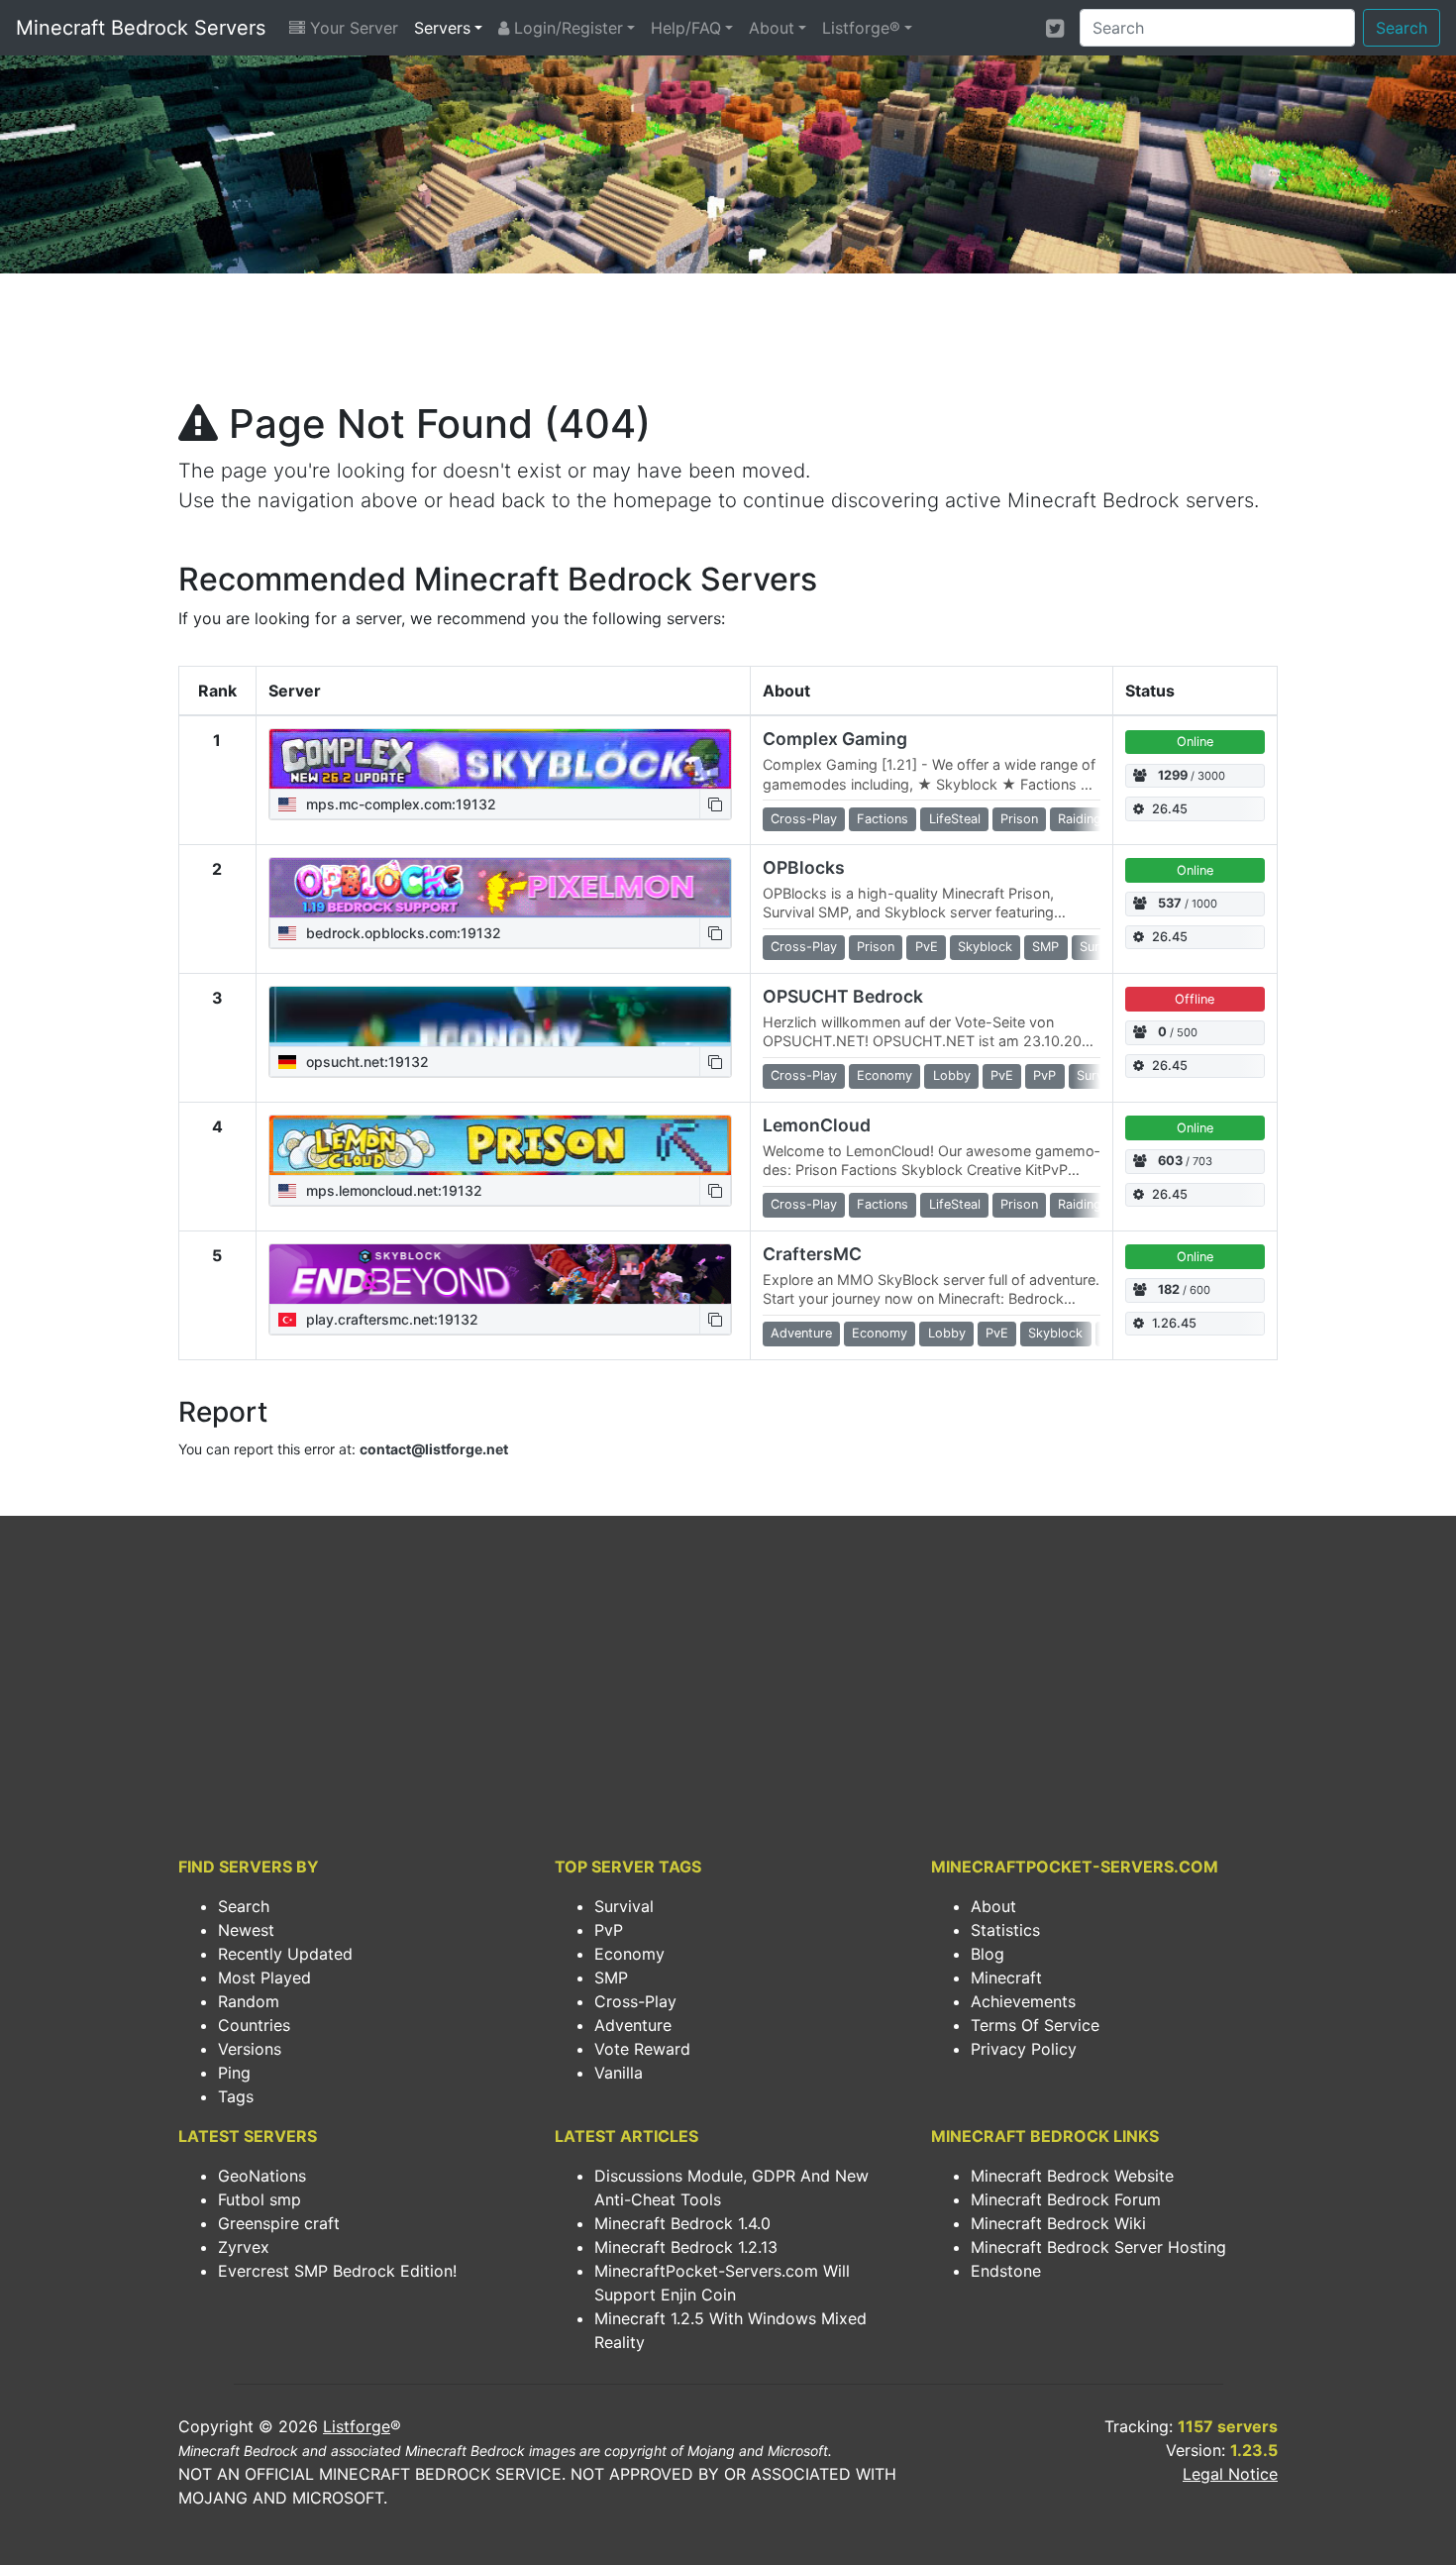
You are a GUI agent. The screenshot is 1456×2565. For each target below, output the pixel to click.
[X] (1055, 28)
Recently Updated (285, 1954)
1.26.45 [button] (1174, 1323)
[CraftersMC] (500, 1274)
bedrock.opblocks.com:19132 (402, 933)
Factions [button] (883, 819)
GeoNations (262, 2176)
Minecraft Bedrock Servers (141, 28)
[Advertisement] (728, 343)
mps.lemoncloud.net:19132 (392, 1190)
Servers (442, 28)
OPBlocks (804, 867)
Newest (246, 1930)
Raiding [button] (1080, 819)
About (772, 28)
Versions (250, 2049)
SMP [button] (1045, 947)
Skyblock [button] (985, 947)
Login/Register (566, 28)
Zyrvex (244, 2247)
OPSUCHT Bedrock (843, 996)
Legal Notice (1230, 2474)
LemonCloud (817, 1125)
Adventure (633, 2025)
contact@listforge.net (434, 1449)
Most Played (264, 1977)
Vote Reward (642, 2049)
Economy (629, 1954)
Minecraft (1006, 1977)
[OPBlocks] (500, 888)
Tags (236, 2096)
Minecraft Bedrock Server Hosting (1098, 2247)
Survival (624, 1906)
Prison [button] (1019, 819)
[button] (715, 804)
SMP (611, 1977)
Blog (988, 1954)
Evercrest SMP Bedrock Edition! (337, 2271)
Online (1195, 742)
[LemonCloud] (500, 1145)
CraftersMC (812, 1254)
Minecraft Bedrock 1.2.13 (686, 2247)
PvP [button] (1044, 1075)
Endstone (1006, 2271)
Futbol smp (260, 2199)
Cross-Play (635, 2001)
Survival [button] (1100, 1075)
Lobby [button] (952, 1075)
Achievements (1023, 2001)
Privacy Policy (1024, 2049)
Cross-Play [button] (804, 819)
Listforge (357, 2426)
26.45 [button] (1170, 809)
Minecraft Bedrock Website (1072, 2176)
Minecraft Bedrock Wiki (1058, 2223)
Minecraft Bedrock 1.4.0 (682, 2223)
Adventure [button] (801, 1333)
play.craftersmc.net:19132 (390, 1319)
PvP (609, 1930)
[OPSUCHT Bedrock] (500, 1016)
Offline (1195, 999)
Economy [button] (884, 1075)
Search (1402, 28)
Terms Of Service (1035, 2025)
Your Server (352, 28)
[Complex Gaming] (500, 759)
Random (249, 2001)
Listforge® (861, 28)
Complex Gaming (835, 739)
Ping (234, 2073)
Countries (254, 2025)
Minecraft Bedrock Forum (1066, 2199)
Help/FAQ (686, 28)
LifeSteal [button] (955, 819)
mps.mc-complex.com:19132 (399, 804)
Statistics (1005, 1930)
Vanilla (619, 2073)
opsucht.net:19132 (365, 1062)
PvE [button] (927, 947)
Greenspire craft (279, 2223)
